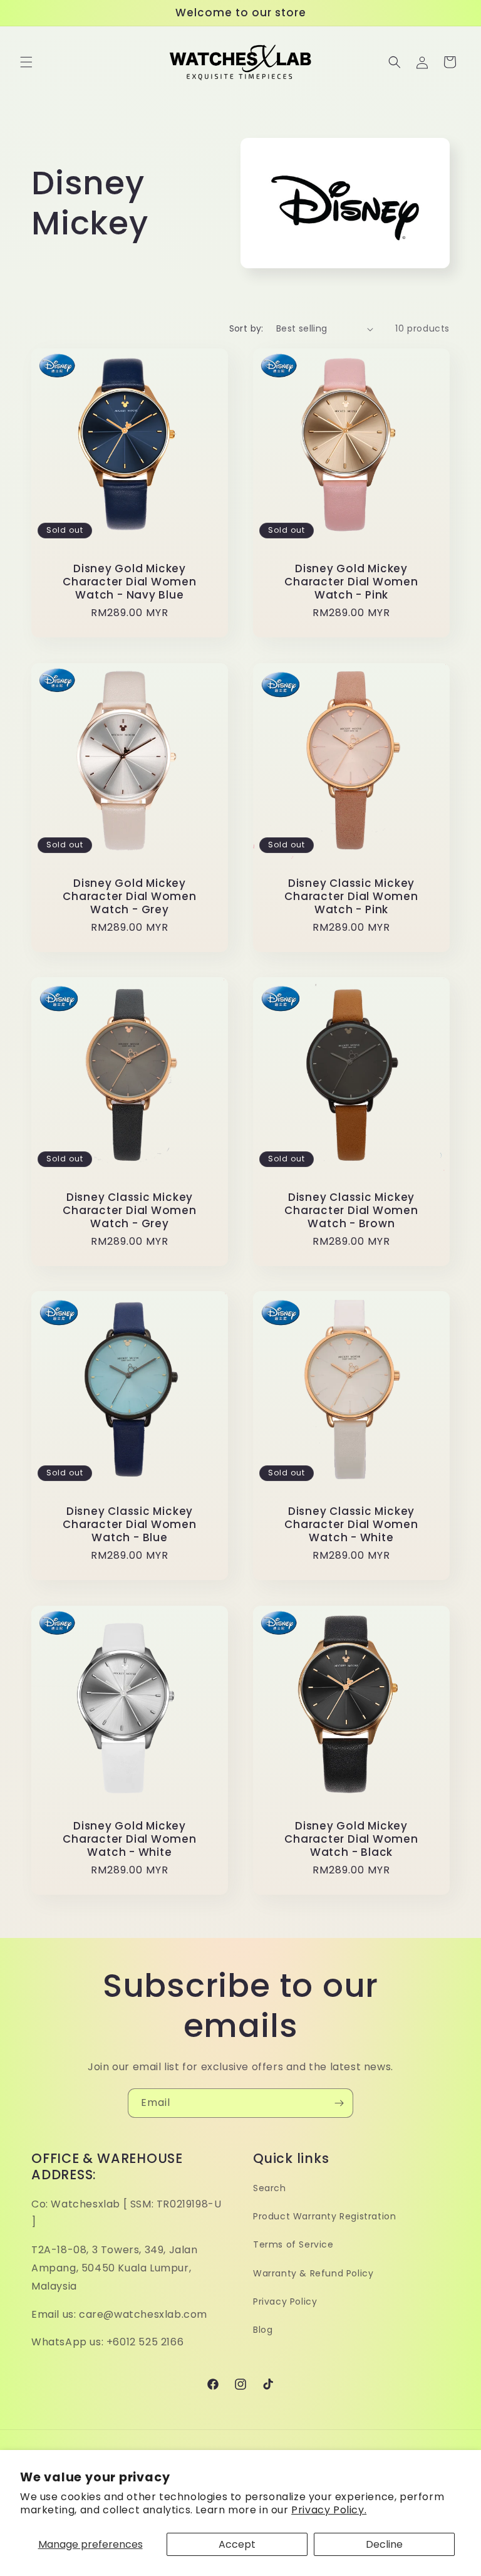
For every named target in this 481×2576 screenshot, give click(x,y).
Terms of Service (293, 2244)
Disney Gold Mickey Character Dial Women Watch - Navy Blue (130, 582)
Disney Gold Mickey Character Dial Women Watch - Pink (351, 582)
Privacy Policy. (329, 2510)
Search (270, 2188)
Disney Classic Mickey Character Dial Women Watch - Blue (130, 1524)
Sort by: (246, 328)
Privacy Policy (285, 2301)
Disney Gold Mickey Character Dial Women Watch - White (130, 1839)
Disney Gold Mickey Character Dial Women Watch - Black (351, 1839)
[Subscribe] (339, 2103)
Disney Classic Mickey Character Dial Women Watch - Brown (351, 1210)
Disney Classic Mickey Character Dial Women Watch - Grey (130, 1210)
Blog (263, 2330)
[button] (26, 62)
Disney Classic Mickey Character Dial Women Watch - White (351, 1524)
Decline (384, 2544)
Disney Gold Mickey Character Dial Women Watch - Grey (130, 896)
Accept (237, 2544)
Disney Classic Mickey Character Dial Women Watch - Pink (351, 896)
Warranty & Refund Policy (313, 2273)
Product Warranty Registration (324, 2216)
